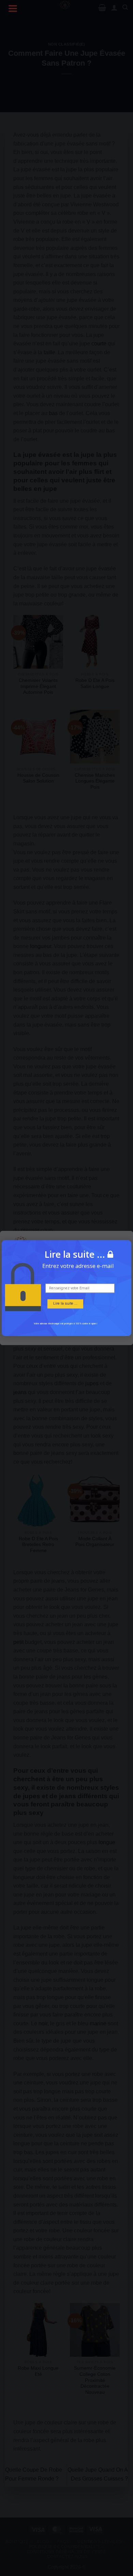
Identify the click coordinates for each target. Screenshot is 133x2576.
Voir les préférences (67, 1329)
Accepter (66, 1310)
